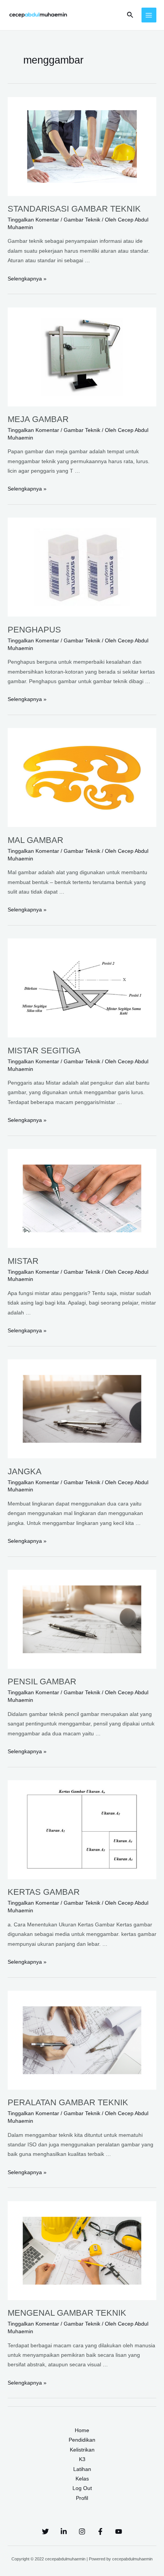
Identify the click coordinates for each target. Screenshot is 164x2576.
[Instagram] (82, 2531)
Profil (82, 2498)
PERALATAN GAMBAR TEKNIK (68, 2102)
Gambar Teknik (82, 220)
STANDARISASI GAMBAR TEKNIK (74, 209)
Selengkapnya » (27, 279)
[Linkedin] (64, 2531)
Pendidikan (82, 2440)
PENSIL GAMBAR (42, 1681)
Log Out (82, 2488)
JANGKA (25, 1471)
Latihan (82, 2469)
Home (82, 2430)
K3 (82, 2459)
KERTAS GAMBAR (44, 1892)
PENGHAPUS (34, 630)
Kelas (82, 2479)
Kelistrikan (82, 2450)
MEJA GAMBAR (38, 419)
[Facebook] (100, 2531)
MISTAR (23, 1261)
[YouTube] (119, 2531)
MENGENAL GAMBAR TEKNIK (67, 2313)
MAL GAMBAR (35, 840)
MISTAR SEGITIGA (44, 1051)
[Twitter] (45, 2531)
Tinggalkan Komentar (33, 220)
